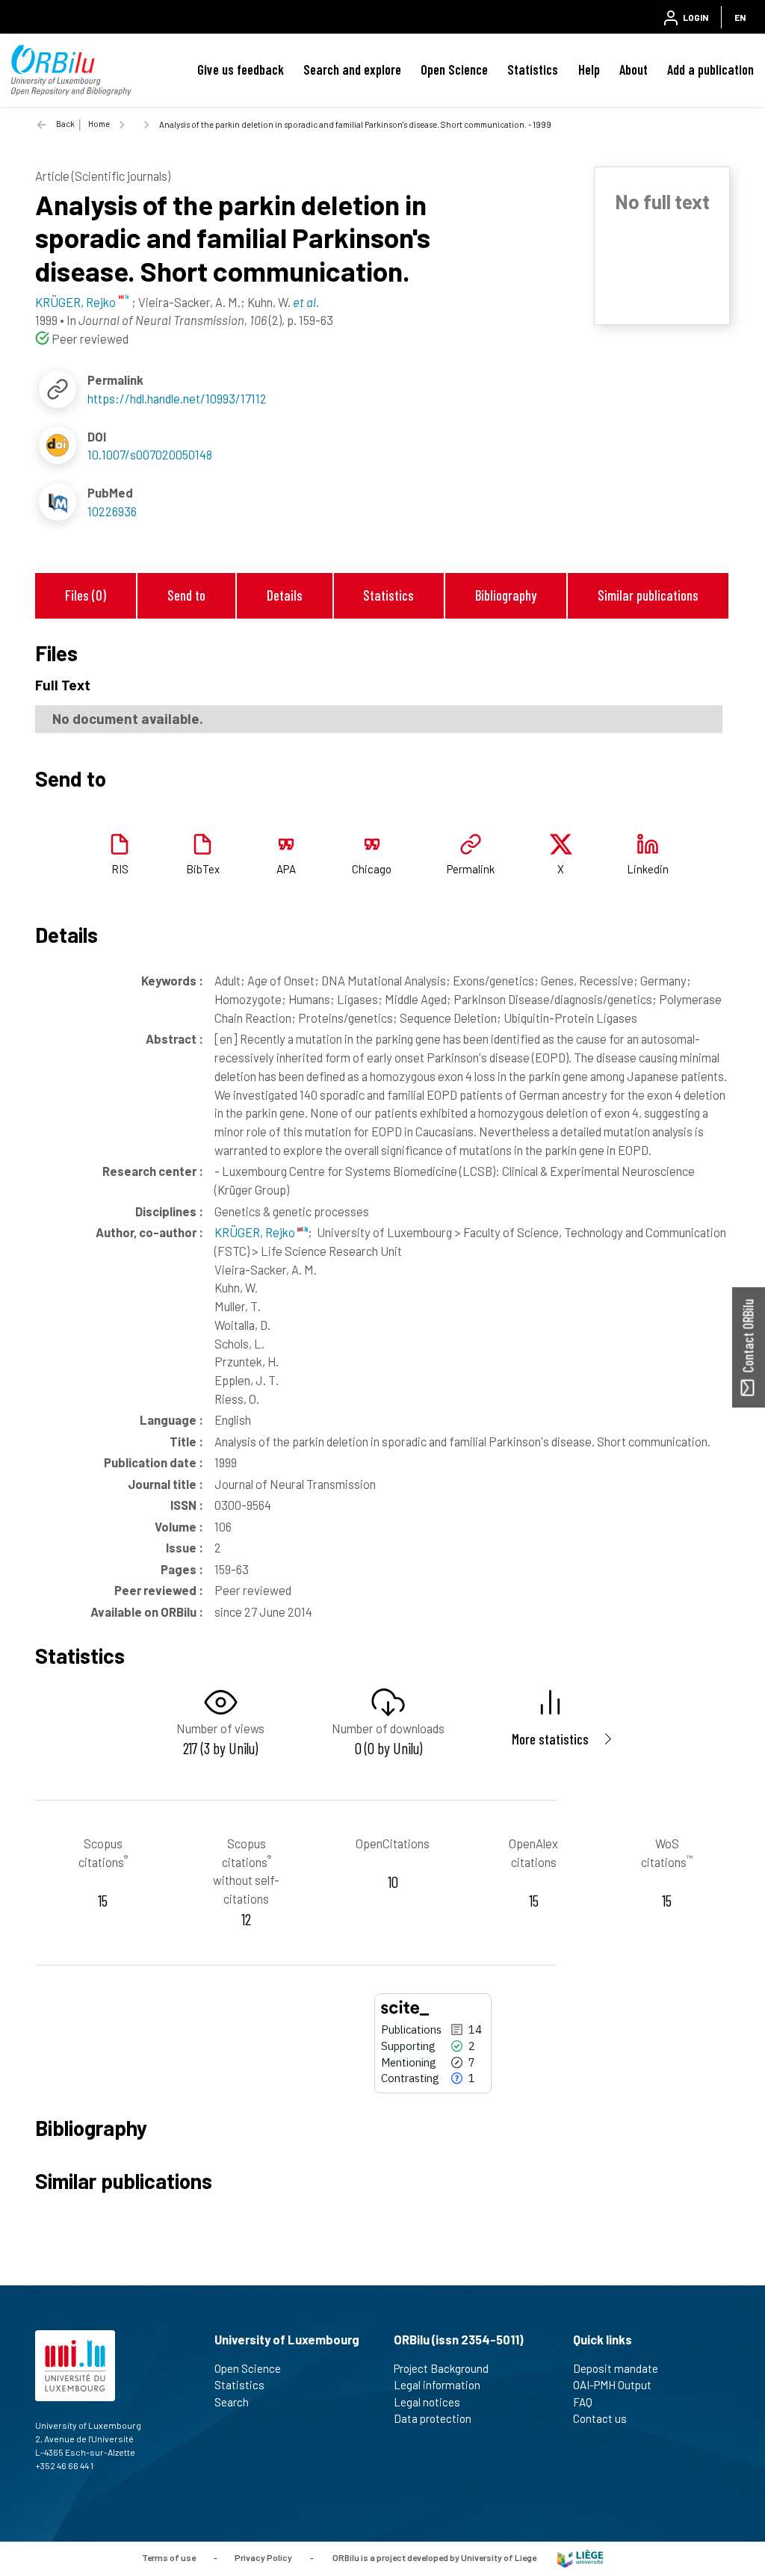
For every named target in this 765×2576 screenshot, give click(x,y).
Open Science (454, 69)
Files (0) (86, 595)
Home (99, 124)
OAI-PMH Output (612, 2385)
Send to (186, 595)
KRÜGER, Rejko (256, 1232)
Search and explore (352, 69)
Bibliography (506, 595)
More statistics (550, 1739)
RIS (120, 869)
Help (589, 69)
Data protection (433, 2418)
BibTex (203, 869)
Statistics (533, 69)
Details (285, 595)
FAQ (583, 2402)
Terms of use (169, 2557)
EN (740, 17)
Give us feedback (241, 69)
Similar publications (648, 595)
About (634, 69)
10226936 (112, 511)
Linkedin (648, 869)
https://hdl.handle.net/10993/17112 (177, 398)
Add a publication (710, 69)
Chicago (372, 869)
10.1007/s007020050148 (150, 454)
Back (65, 124)
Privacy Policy (263, 2557)
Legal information (437, 2385)
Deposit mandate (616, 2368)
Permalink (471, 869)
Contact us (600, 2418)
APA (286, 869)
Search (232, 2402)
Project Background (441, 2368)
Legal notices (427, 2402)
